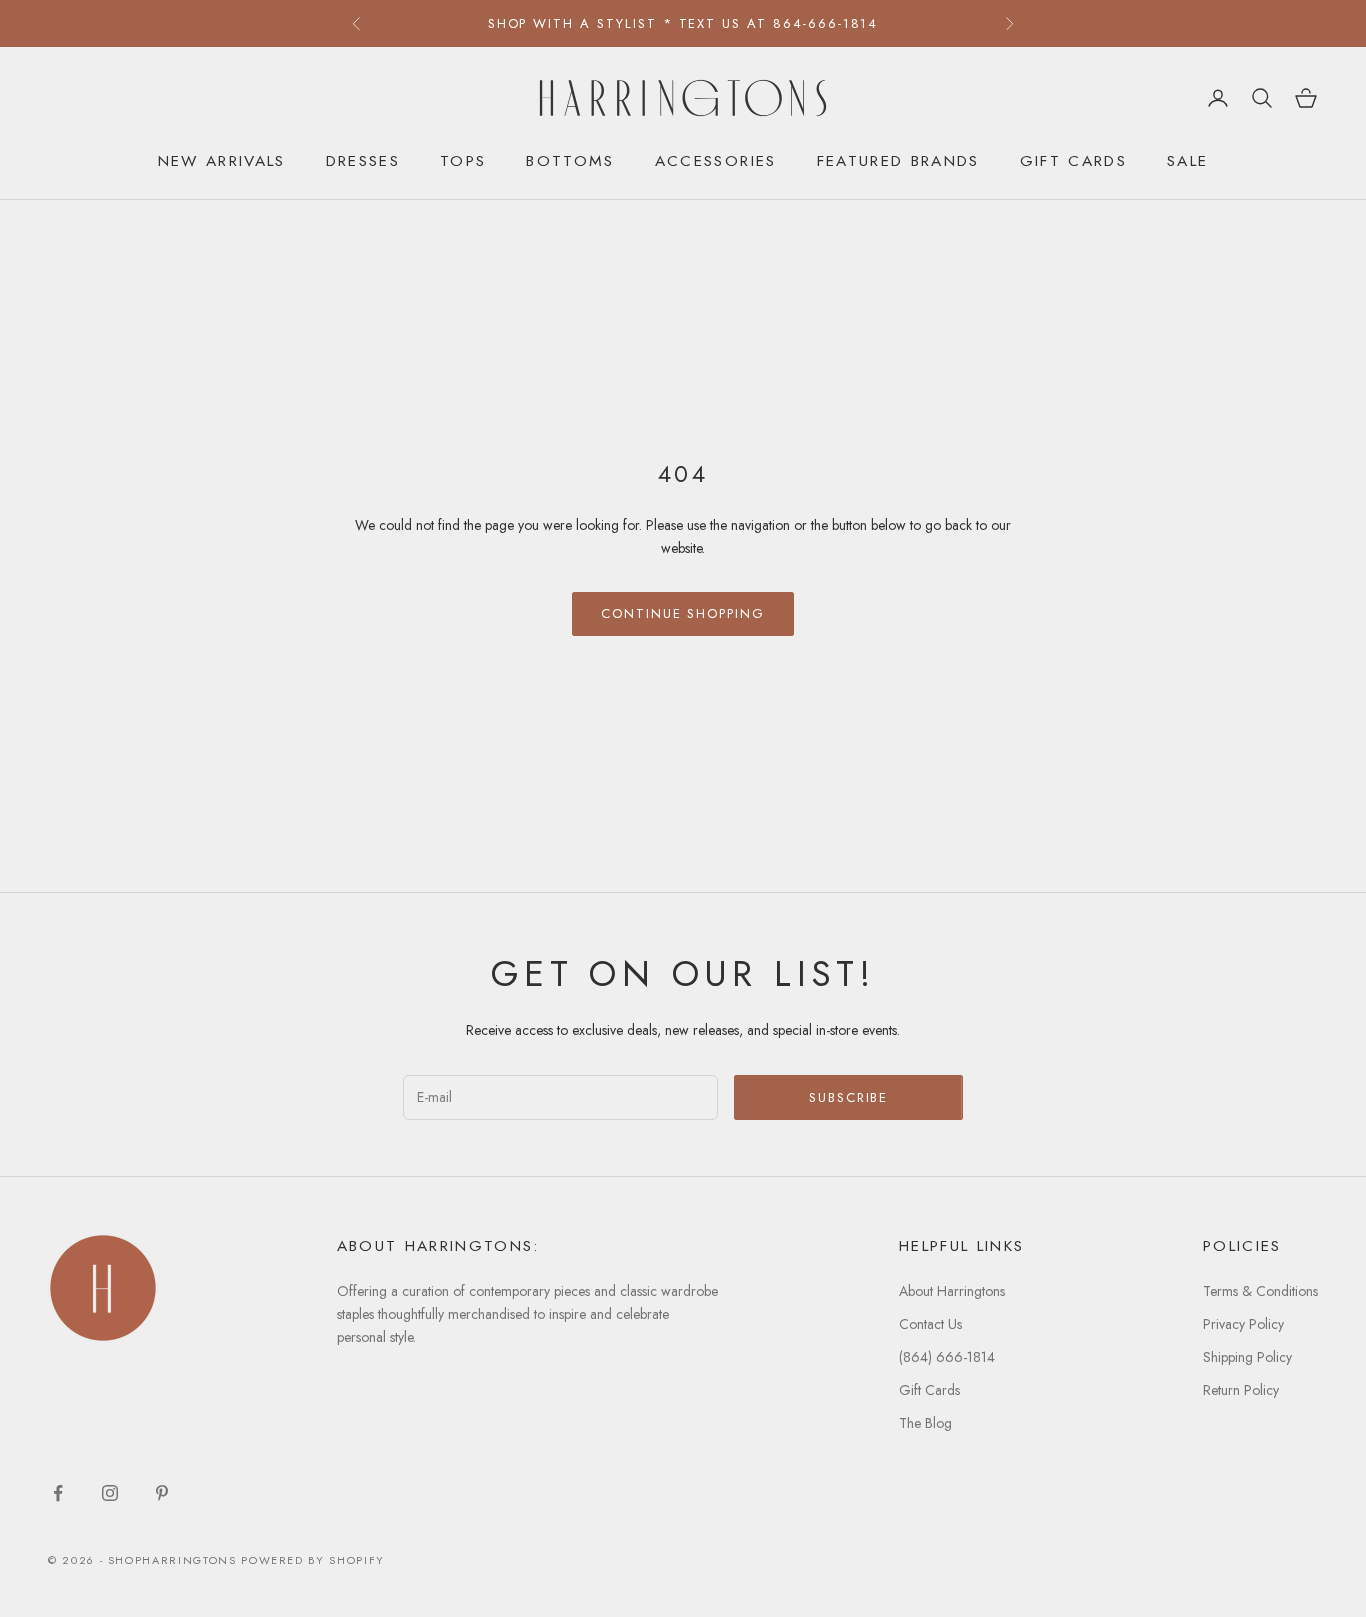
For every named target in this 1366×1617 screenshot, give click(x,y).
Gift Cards (1073, 160)
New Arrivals (222, 160)
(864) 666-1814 (947, 1357)
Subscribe (849, 1097)
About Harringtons (952, 1291)
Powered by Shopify (313, 1560)
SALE (1187, 160)
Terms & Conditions (1260, 1291)
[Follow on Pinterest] (162, 1493)
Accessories (716, 160)
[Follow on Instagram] (110, 1493)
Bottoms (570, 160)
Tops (463, 160)
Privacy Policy (1243, 1324)
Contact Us (930, 1324)
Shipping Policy (1247, 1357)
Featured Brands (898, 160)
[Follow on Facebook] (58, 1493)
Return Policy (1241, 1390)
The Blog (925, 1423)
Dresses (363, 160)
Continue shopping (683, 613)
